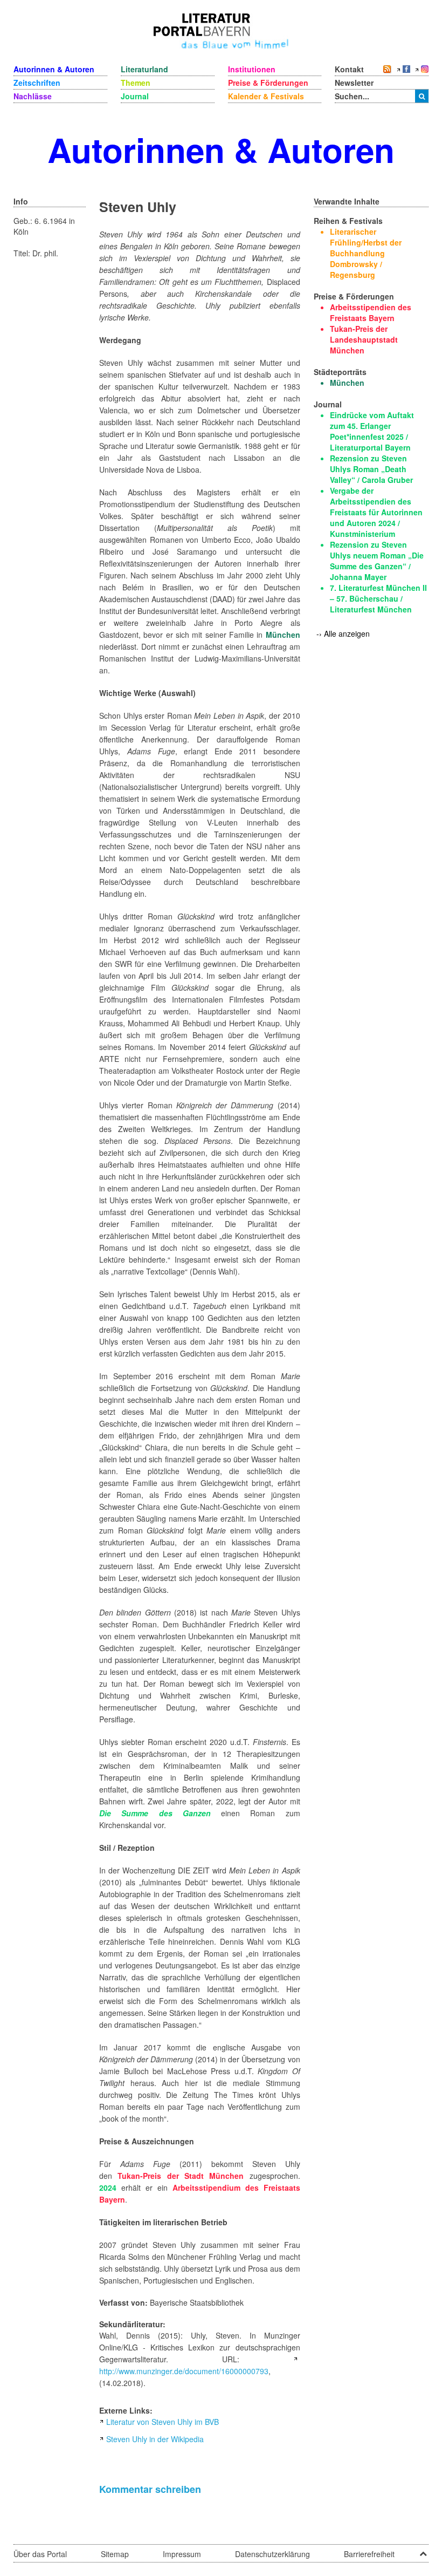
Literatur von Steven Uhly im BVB (163, 2422)
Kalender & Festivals (266, 96)
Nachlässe (33, 96)
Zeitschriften (37, 83)
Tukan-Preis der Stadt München (181, 2176)
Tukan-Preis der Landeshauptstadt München (364, 339)
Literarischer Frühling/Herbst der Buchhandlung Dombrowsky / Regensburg (366, 253)
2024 (108, 2187)
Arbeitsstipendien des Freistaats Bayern (371, 312)
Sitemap (115, 2554)
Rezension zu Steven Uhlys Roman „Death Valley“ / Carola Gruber (371, 469)
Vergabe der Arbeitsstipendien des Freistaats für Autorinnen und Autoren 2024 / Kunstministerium (376, 512)
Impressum (182, 2554)
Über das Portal (40, 2554)
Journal (135, 96)
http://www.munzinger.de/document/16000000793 (184, 2371)
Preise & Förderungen (268, 83)
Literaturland (144, 69)
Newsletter (354, 83)
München (283, 635)
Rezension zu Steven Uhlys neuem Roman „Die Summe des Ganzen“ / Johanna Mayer (377, 561)
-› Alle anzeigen (343, 633)
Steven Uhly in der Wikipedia (155, 2439)
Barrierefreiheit (369, 2554)
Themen (136, 83)
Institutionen (252, 69)
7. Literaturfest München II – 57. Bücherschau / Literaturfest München (378, 598)
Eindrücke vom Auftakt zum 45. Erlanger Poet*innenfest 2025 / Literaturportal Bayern (372, 431)
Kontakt (349, 69)
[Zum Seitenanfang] (423, 2550)
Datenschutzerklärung (272, 2554)
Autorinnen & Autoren (54, 69)
